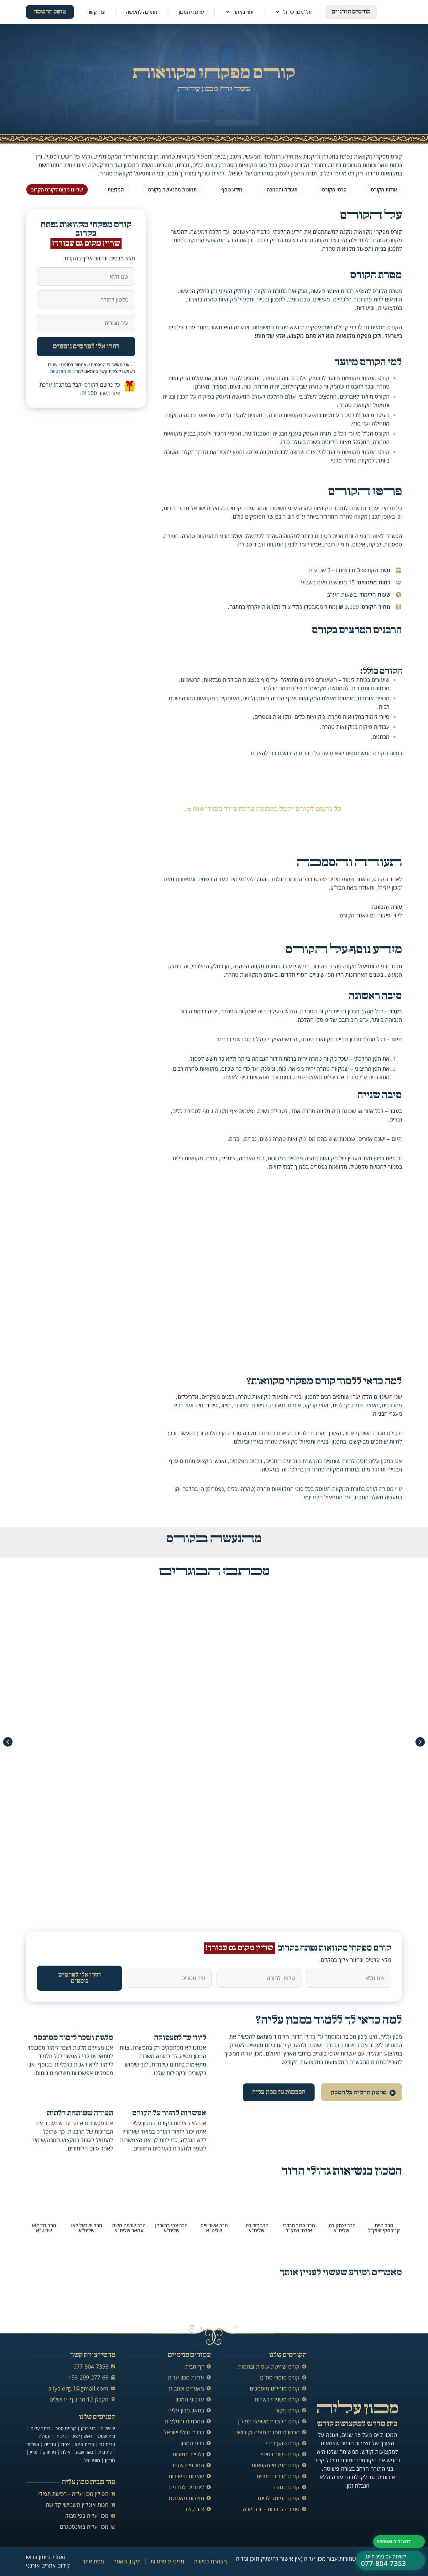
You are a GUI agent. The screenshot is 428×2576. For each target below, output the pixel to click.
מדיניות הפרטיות (65, 371)
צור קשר (96, 12)
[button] (8, 1742)
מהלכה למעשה (142, 12)
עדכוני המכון (191, 12)
